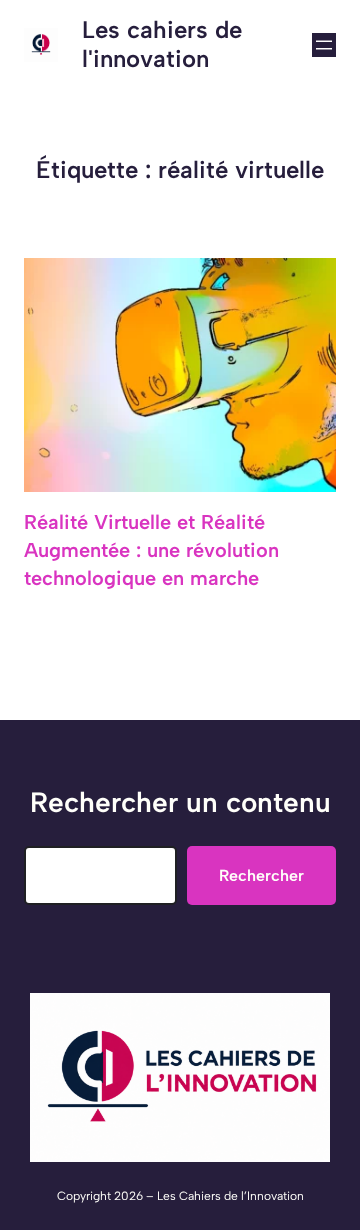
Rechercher (261, 875)
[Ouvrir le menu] (324, 45)
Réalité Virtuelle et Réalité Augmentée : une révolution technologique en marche (151, 550)
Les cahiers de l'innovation (162, 44)
